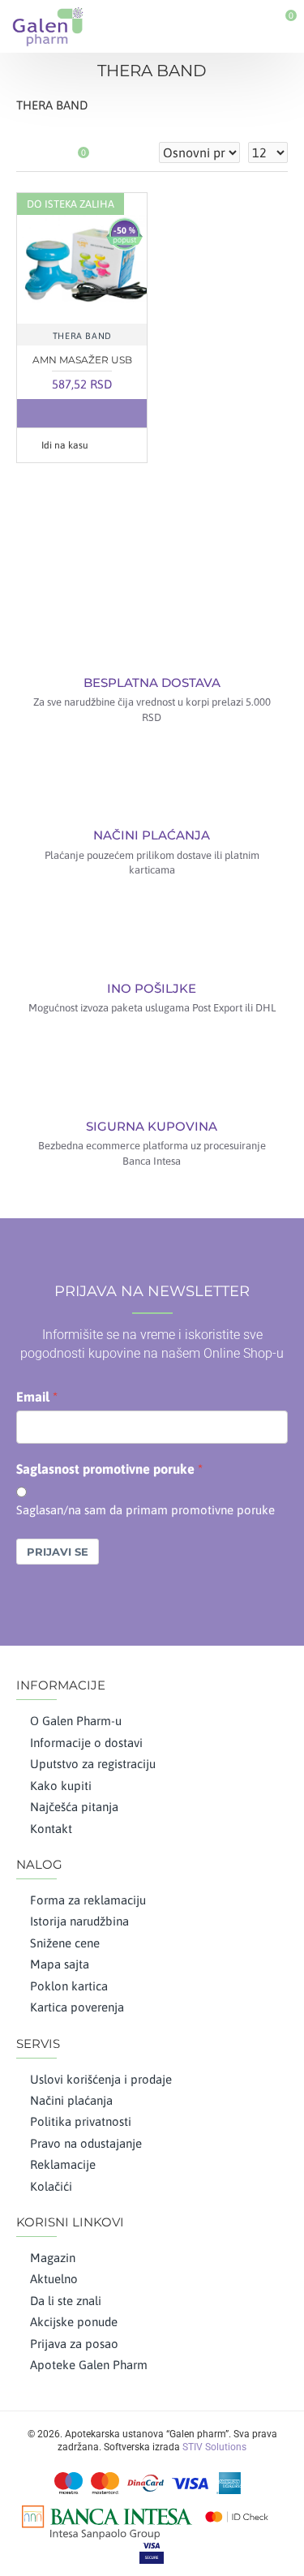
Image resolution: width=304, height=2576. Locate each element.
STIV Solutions (214, 2447)
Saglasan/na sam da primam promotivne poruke (146, 1510)
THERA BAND (82, 336)
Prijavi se (58, 1552)
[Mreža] (26, 153)
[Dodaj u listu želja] (82, 413)
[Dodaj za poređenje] (114, 413)
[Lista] (47, 153)
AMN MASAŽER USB (82, 360)
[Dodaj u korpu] (49, 413)
